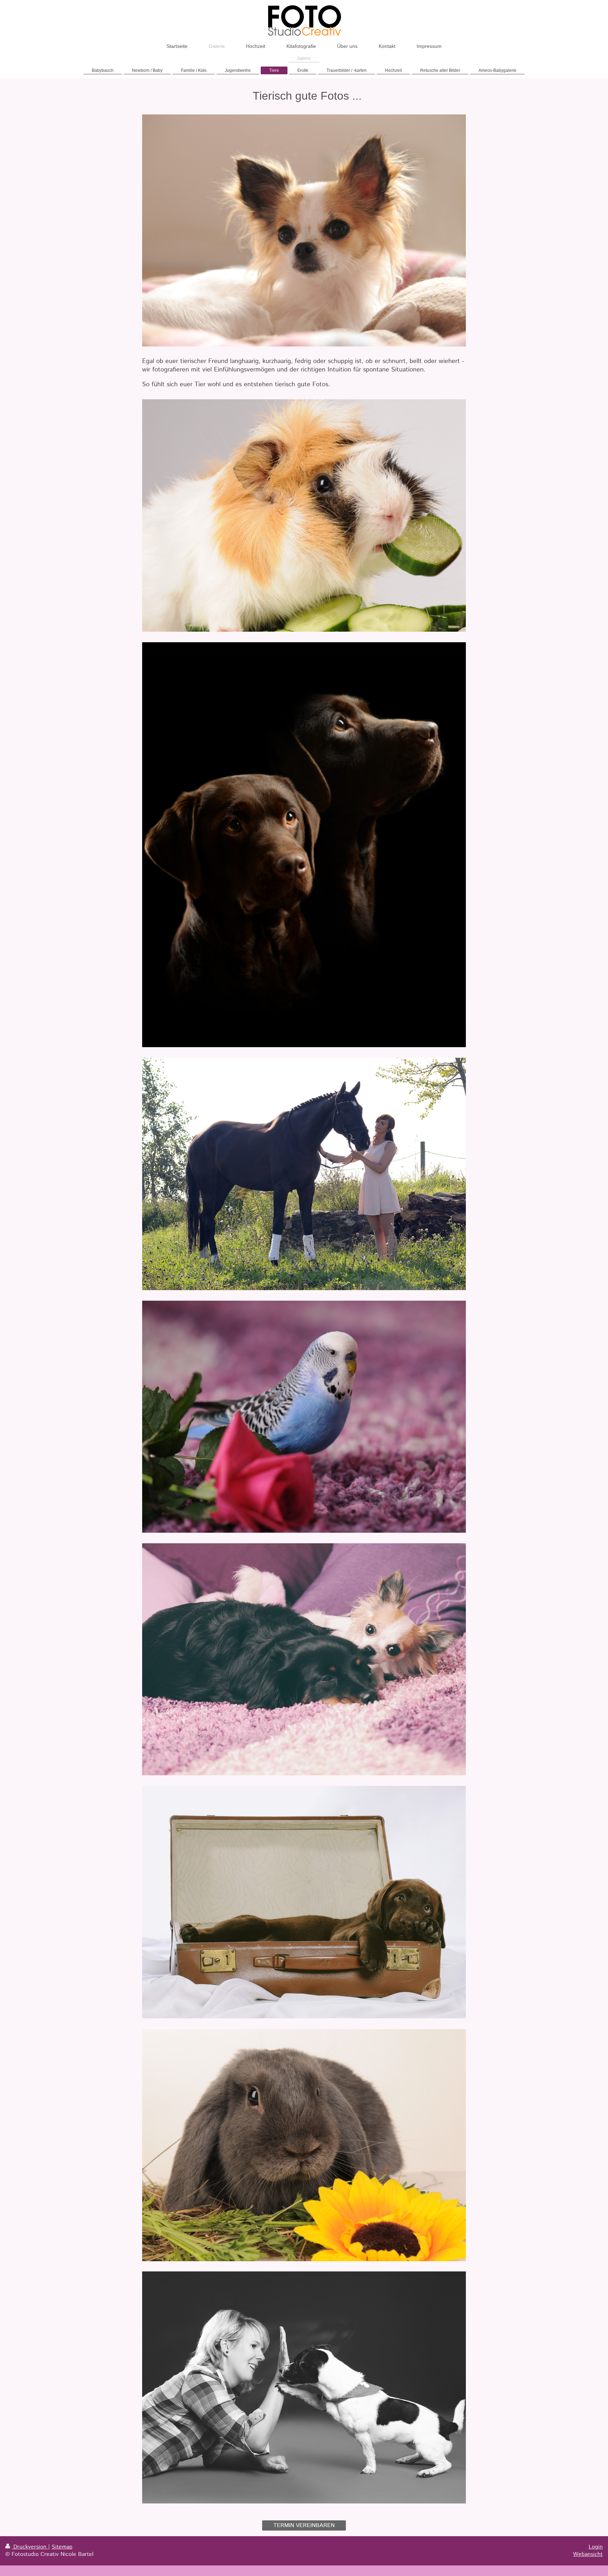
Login (596, 2547)
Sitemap (62, 2547)
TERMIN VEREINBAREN (304, 2525)
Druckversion (30, 2547)
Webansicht (588, 2554)
